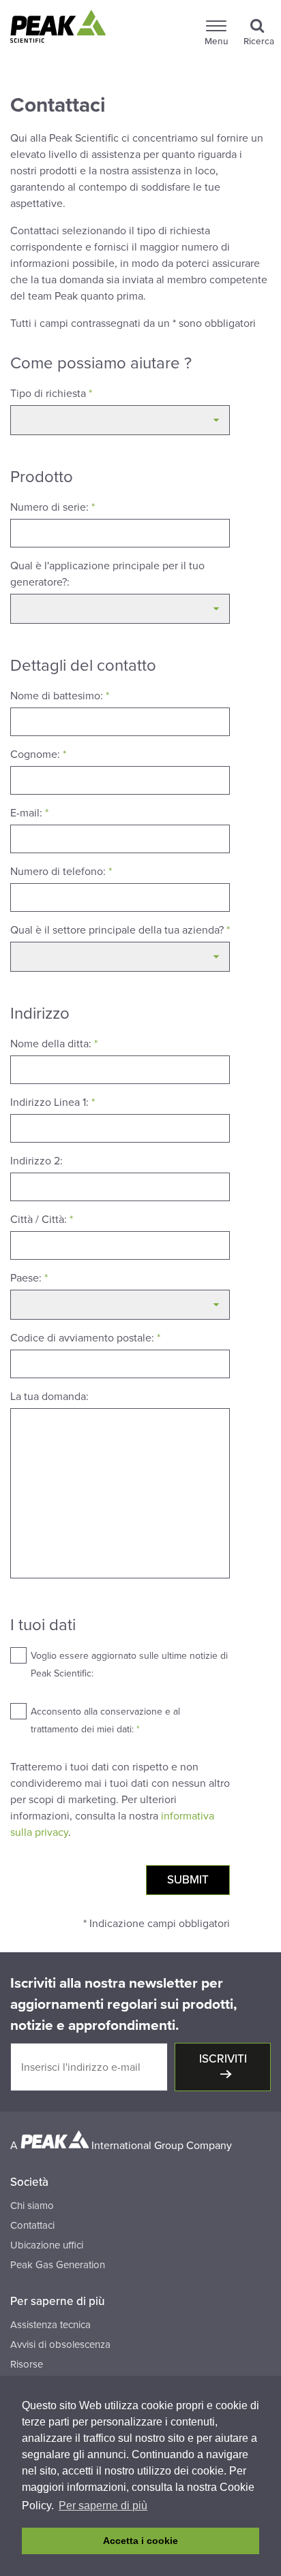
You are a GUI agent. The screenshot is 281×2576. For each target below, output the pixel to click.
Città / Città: (42, 1220)
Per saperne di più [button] (103, 2506)
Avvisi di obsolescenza (60, 2344)
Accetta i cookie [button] (140, 2541)
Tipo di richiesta (51, 394)
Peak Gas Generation (58, 2265)
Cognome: (38, 754)
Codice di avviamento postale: (85, 1338)
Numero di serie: (53, 507)
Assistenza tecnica (50, 2325)
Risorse (27, 2364)
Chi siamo (32, 2206)
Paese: (29, 1278)
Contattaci (32, 2225)
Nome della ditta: (54, 1044)
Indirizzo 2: (36, 1161)
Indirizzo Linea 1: (53, 1102)
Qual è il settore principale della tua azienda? (120, 930)
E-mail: (29, 813)
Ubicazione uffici (47, 2245)
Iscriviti (223, 2059)
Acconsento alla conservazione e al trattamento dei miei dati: (105, 1720)
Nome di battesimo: (60, 696)
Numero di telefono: (61, 872)
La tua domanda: (49, 1397)
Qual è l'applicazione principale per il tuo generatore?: (107, 574)
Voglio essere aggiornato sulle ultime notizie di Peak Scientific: (129, 1665)
